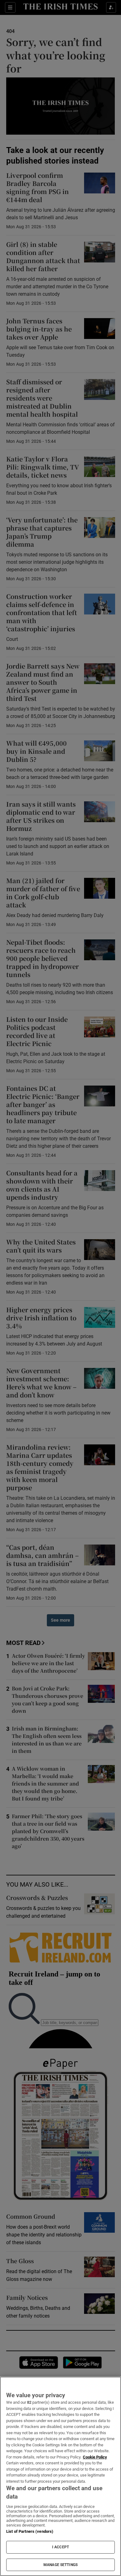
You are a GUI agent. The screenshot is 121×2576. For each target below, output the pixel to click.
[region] (60, 2476)
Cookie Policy (95, 2457)
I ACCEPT (60, 2547)
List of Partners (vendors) (30, 2531)
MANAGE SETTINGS (60, 2565)
